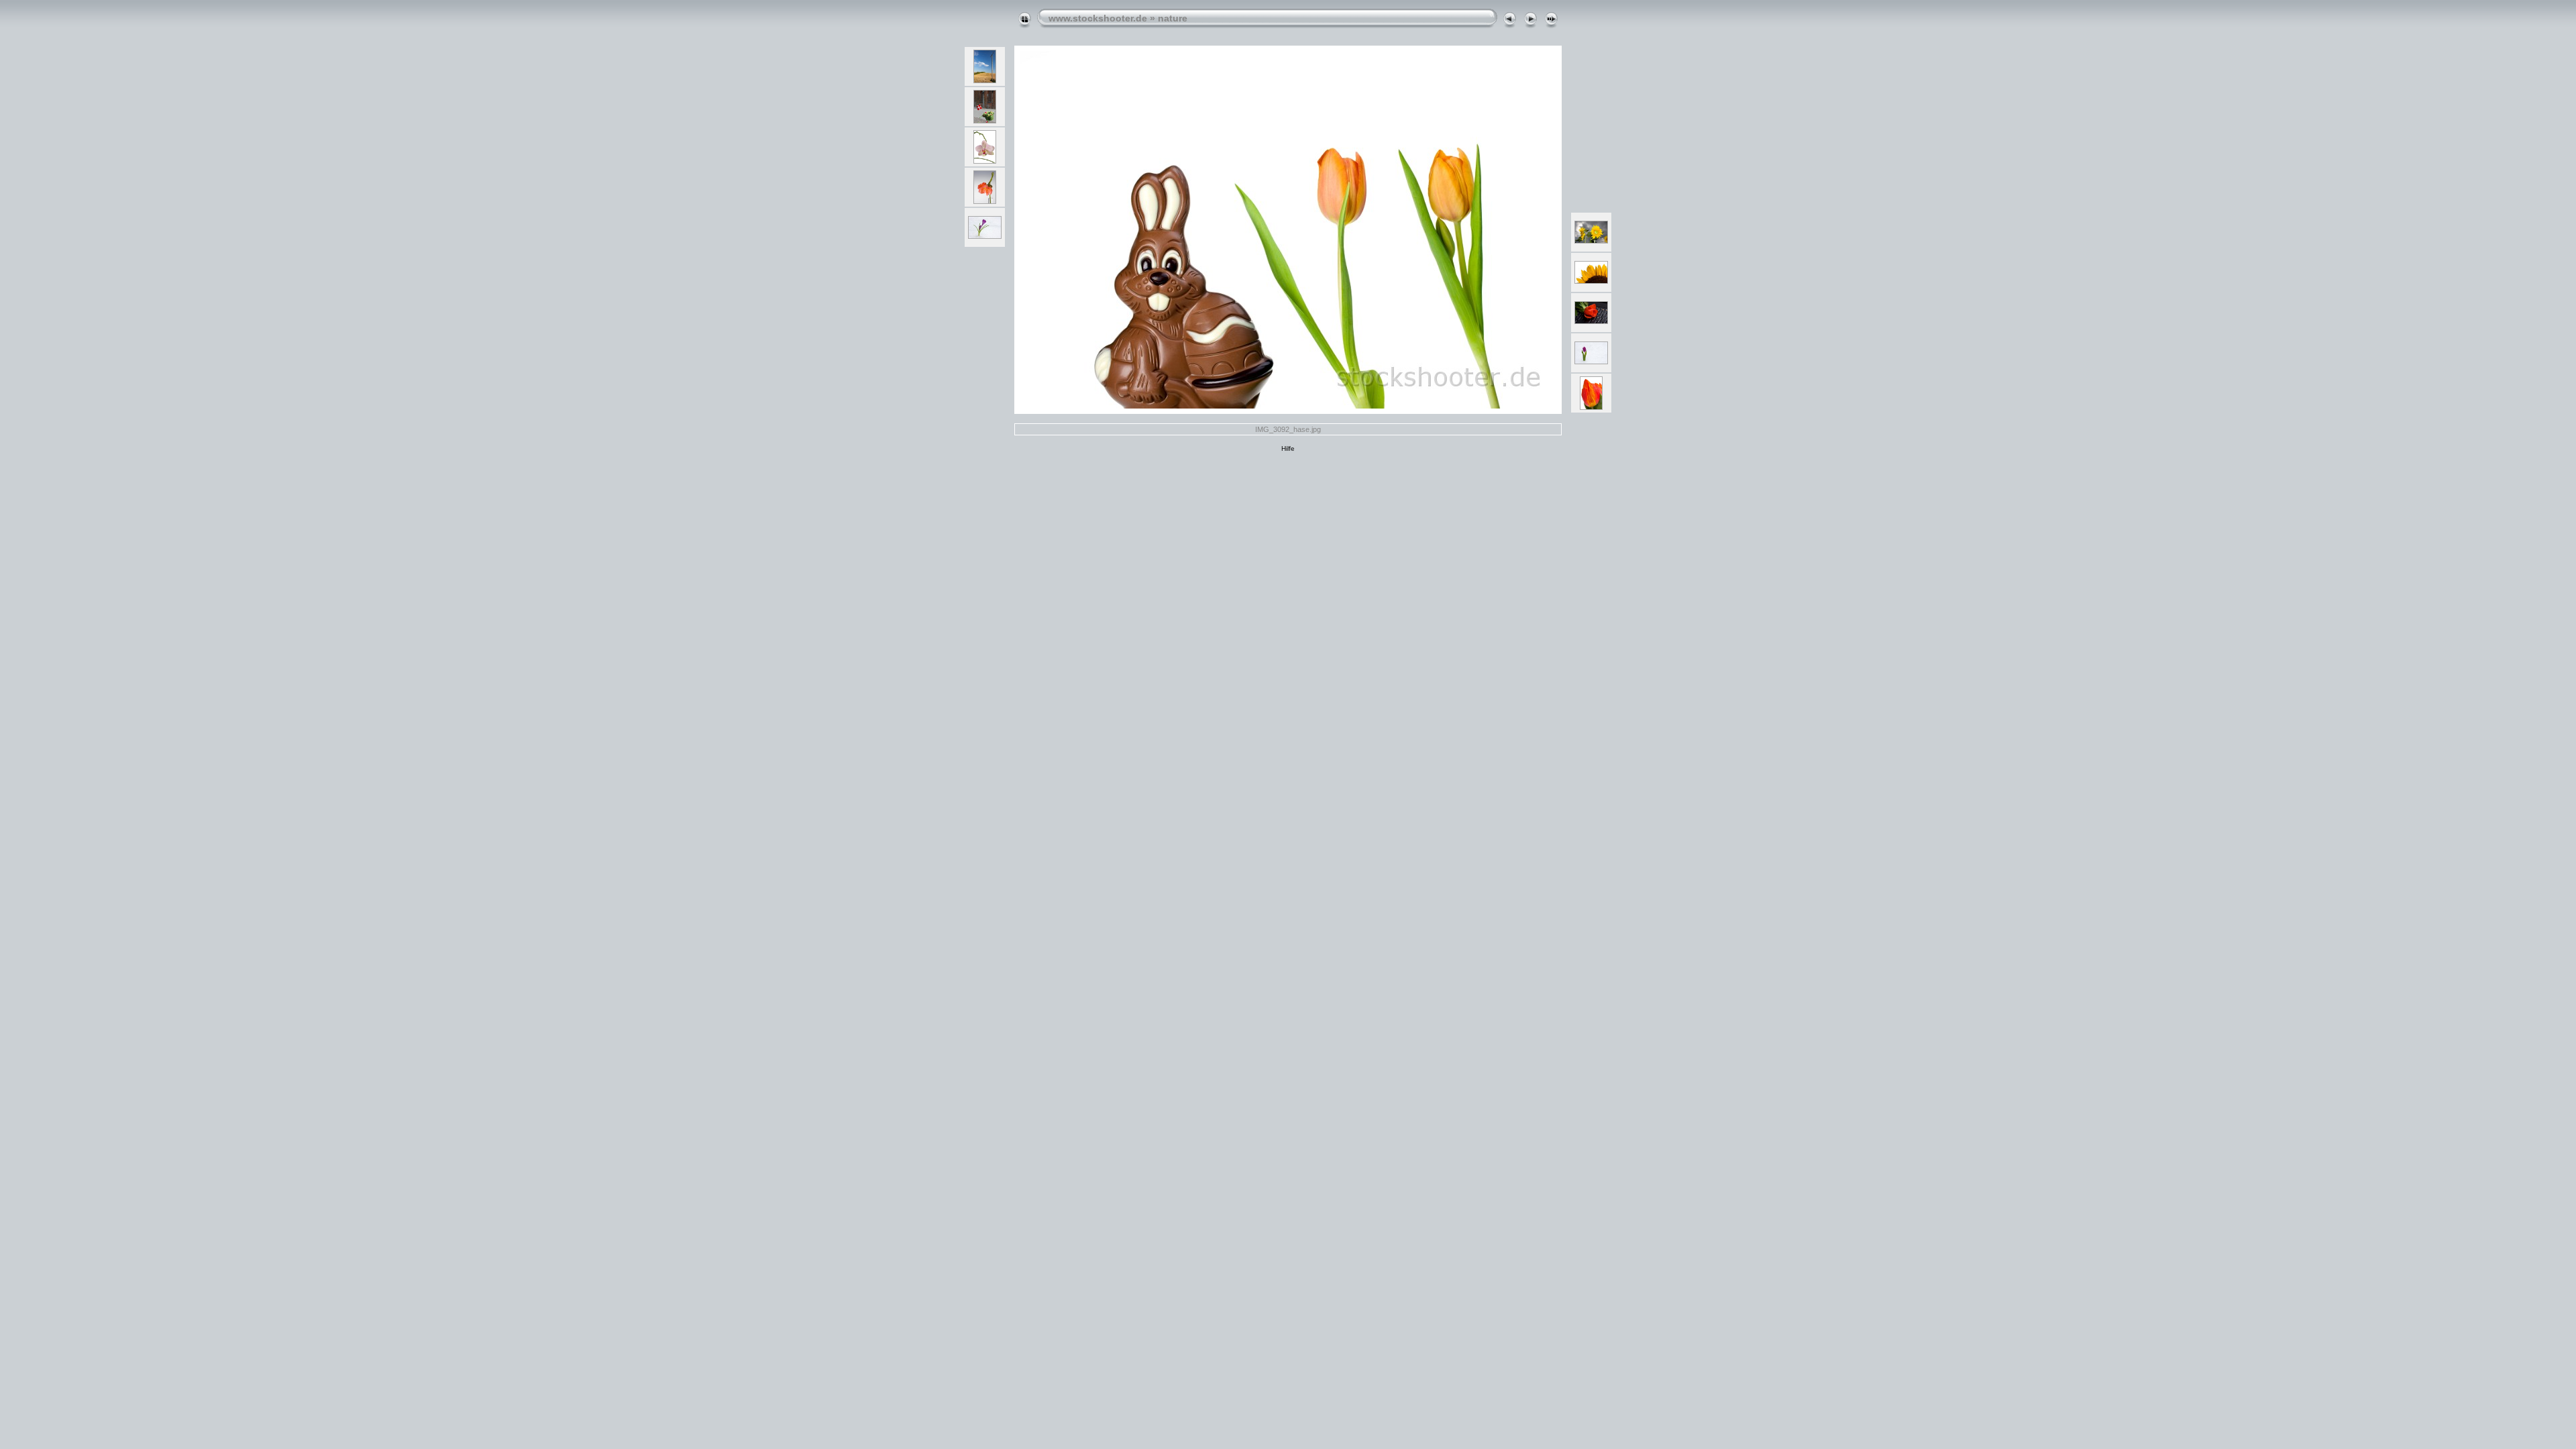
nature (1173, 18)
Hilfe (1288, 448)
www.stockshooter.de (1098, 18)
